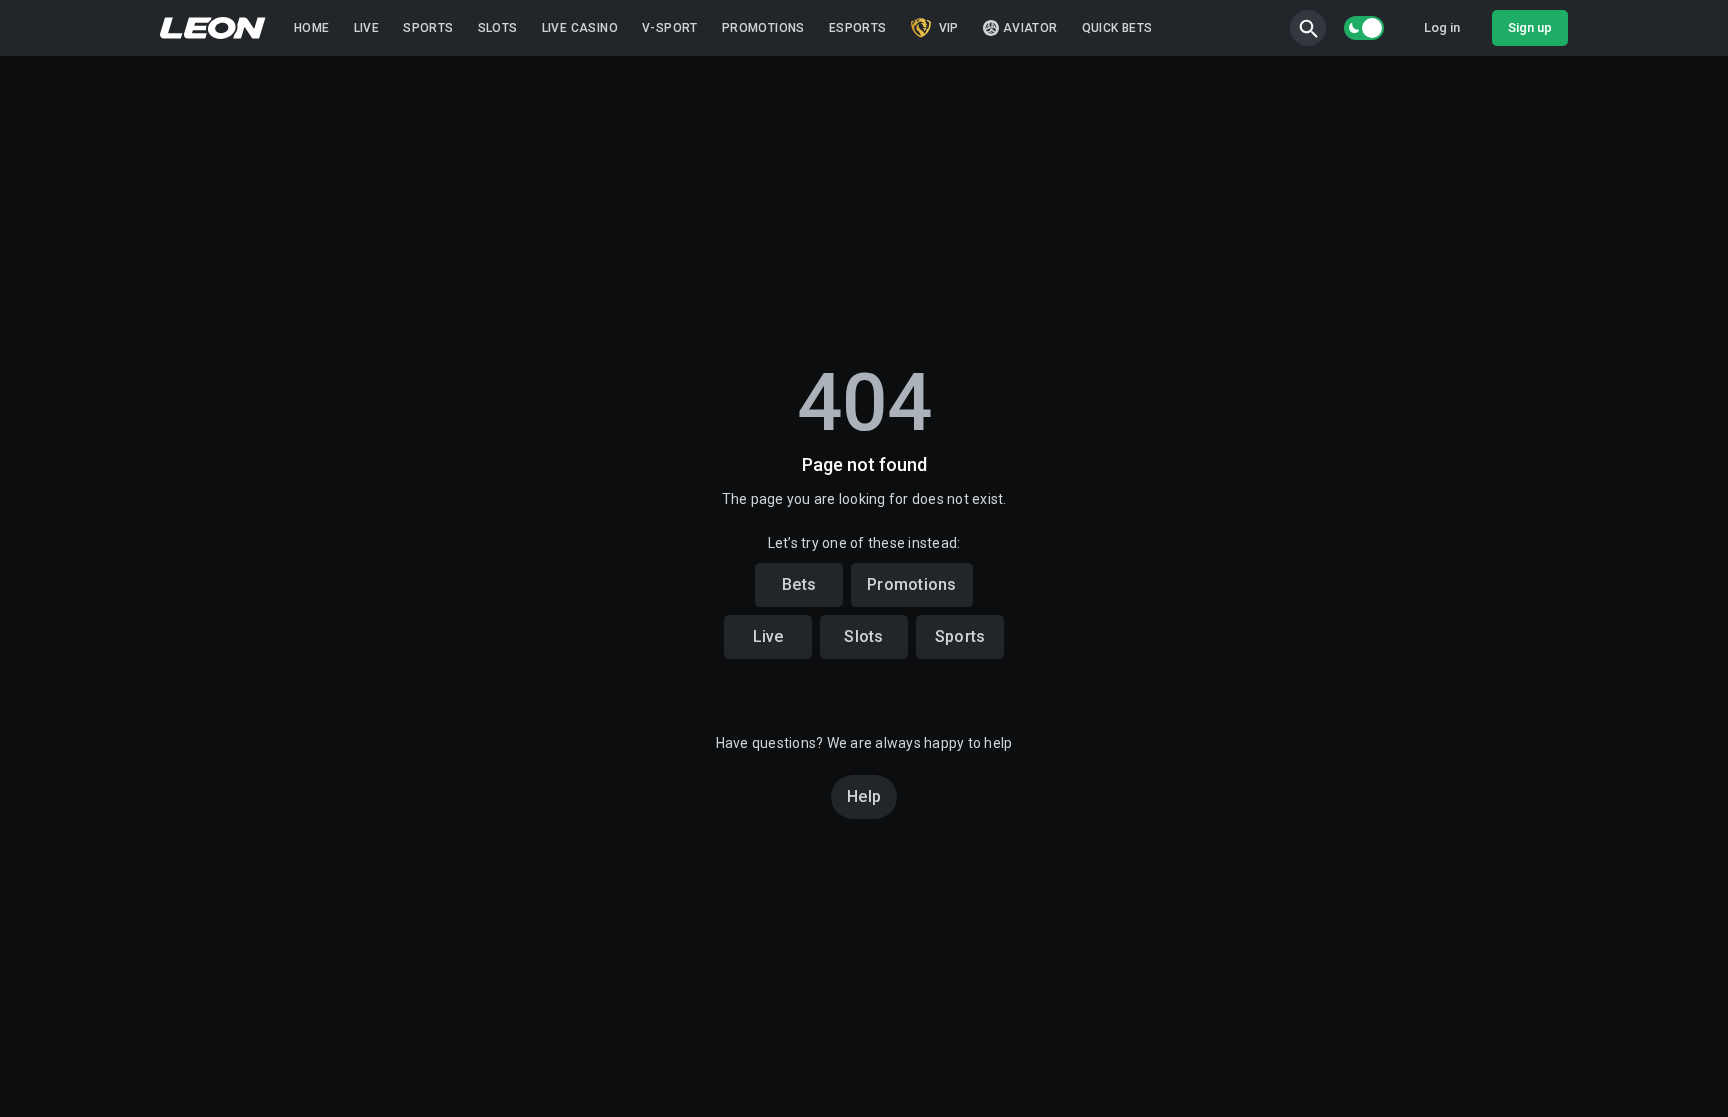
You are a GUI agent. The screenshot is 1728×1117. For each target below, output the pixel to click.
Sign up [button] (1530, 27)
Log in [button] (1442, 27)
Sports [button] (960, 636)
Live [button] (768, 636)
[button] (1308, 28)
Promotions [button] (912, 584)
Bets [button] (799, 584)
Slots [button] (863, 636)
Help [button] (864, 796)
